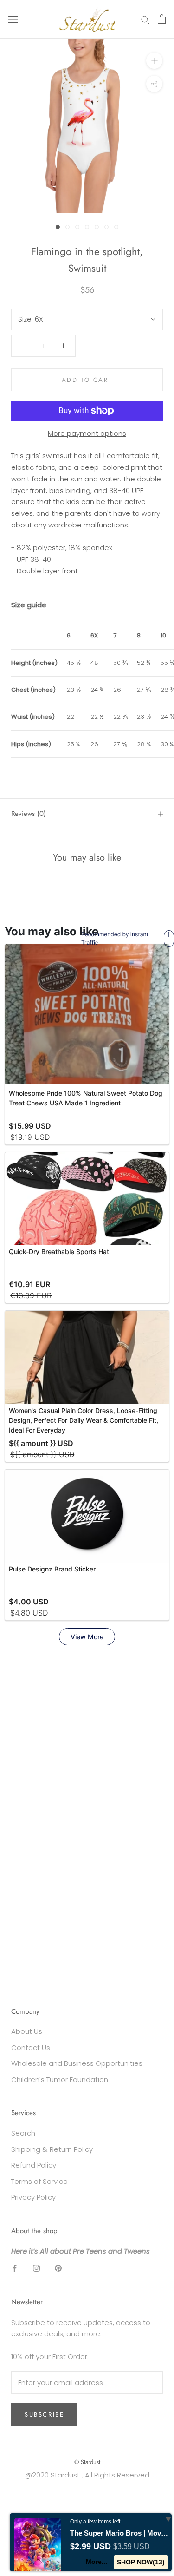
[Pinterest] (58, 2268)
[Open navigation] (13, 19)
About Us (27, 2031)
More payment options (87, 433)
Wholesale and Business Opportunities (77, 2063)
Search (23, 2133)
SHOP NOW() (141, 2562)
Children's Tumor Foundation (60, 2080)
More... (97, 2562)
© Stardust (87, 2462)
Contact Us (31, 2047)
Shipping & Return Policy (52, 2149)
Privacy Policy (33, 2197)
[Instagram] (36, 2268)
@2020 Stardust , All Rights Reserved (87, 2475)
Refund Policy (34, 2165)
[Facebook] (15, 2268)
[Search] (145, 19)
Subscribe (44, 2415)
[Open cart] (162, 19)
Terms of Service (39, 2181)
